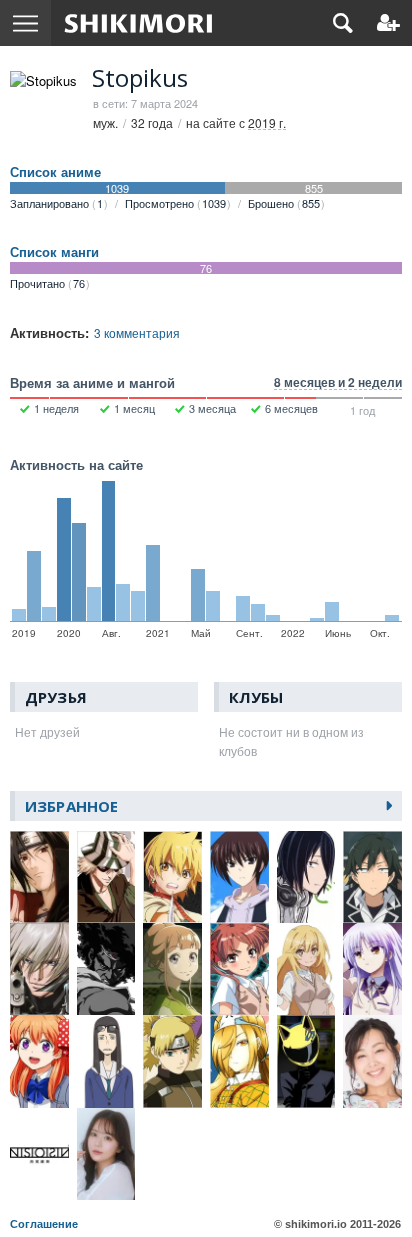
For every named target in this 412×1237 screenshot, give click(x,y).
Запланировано (56, 203)
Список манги (54, 252)
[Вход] (388, 23)
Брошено (284, 203)
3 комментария (137, 332)
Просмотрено (175, 203)
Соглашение (44, 1224)
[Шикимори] (138, 23)
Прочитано (47, 283)
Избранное (71, 806)
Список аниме (55, 172)
